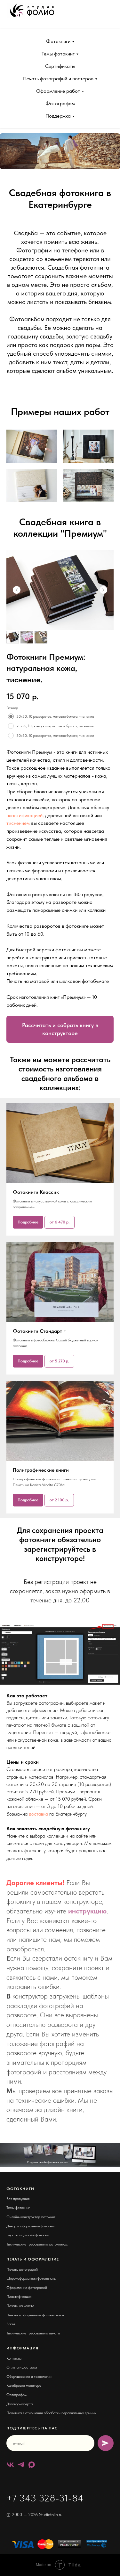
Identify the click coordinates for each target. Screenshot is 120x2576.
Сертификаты (60, 66)
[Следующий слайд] (103, 590)
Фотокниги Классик (36, 1192)
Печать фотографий (22, 2269)
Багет (11, 2324)
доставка (38, 1814)
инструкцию (87, 1911)
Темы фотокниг (18, 2208)
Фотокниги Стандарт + (40, 1331)
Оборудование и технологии (29, 2376)
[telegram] (21, 2465)
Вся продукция (18, 2199)
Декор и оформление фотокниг (31, 2226)
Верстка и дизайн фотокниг (28, 2235)
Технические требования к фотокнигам (37, 2244)
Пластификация (19, 2297)
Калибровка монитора (24, 2385)
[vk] (10, 2465)
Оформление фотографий (27, 2288)
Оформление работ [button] (58, 91)
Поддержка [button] (58, 116)
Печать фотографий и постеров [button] (58, 79)
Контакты (14, 2358)
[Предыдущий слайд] (17, 590)
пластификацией (24, 815)
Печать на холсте (20, 2306)
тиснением (18, 823)
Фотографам (60, 103)
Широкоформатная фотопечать (31, 2278)
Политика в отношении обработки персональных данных (51, 2413)
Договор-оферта (20, 2404)
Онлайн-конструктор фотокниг (31, 2217)
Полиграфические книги (41, 1470)
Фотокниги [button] (58, 41)
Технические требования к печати (33, 2333)
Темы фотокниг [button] (58, 54)
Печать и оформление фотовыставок (35, 2315)
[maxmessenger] (32, 2465)
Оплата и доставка (22, 2367)
